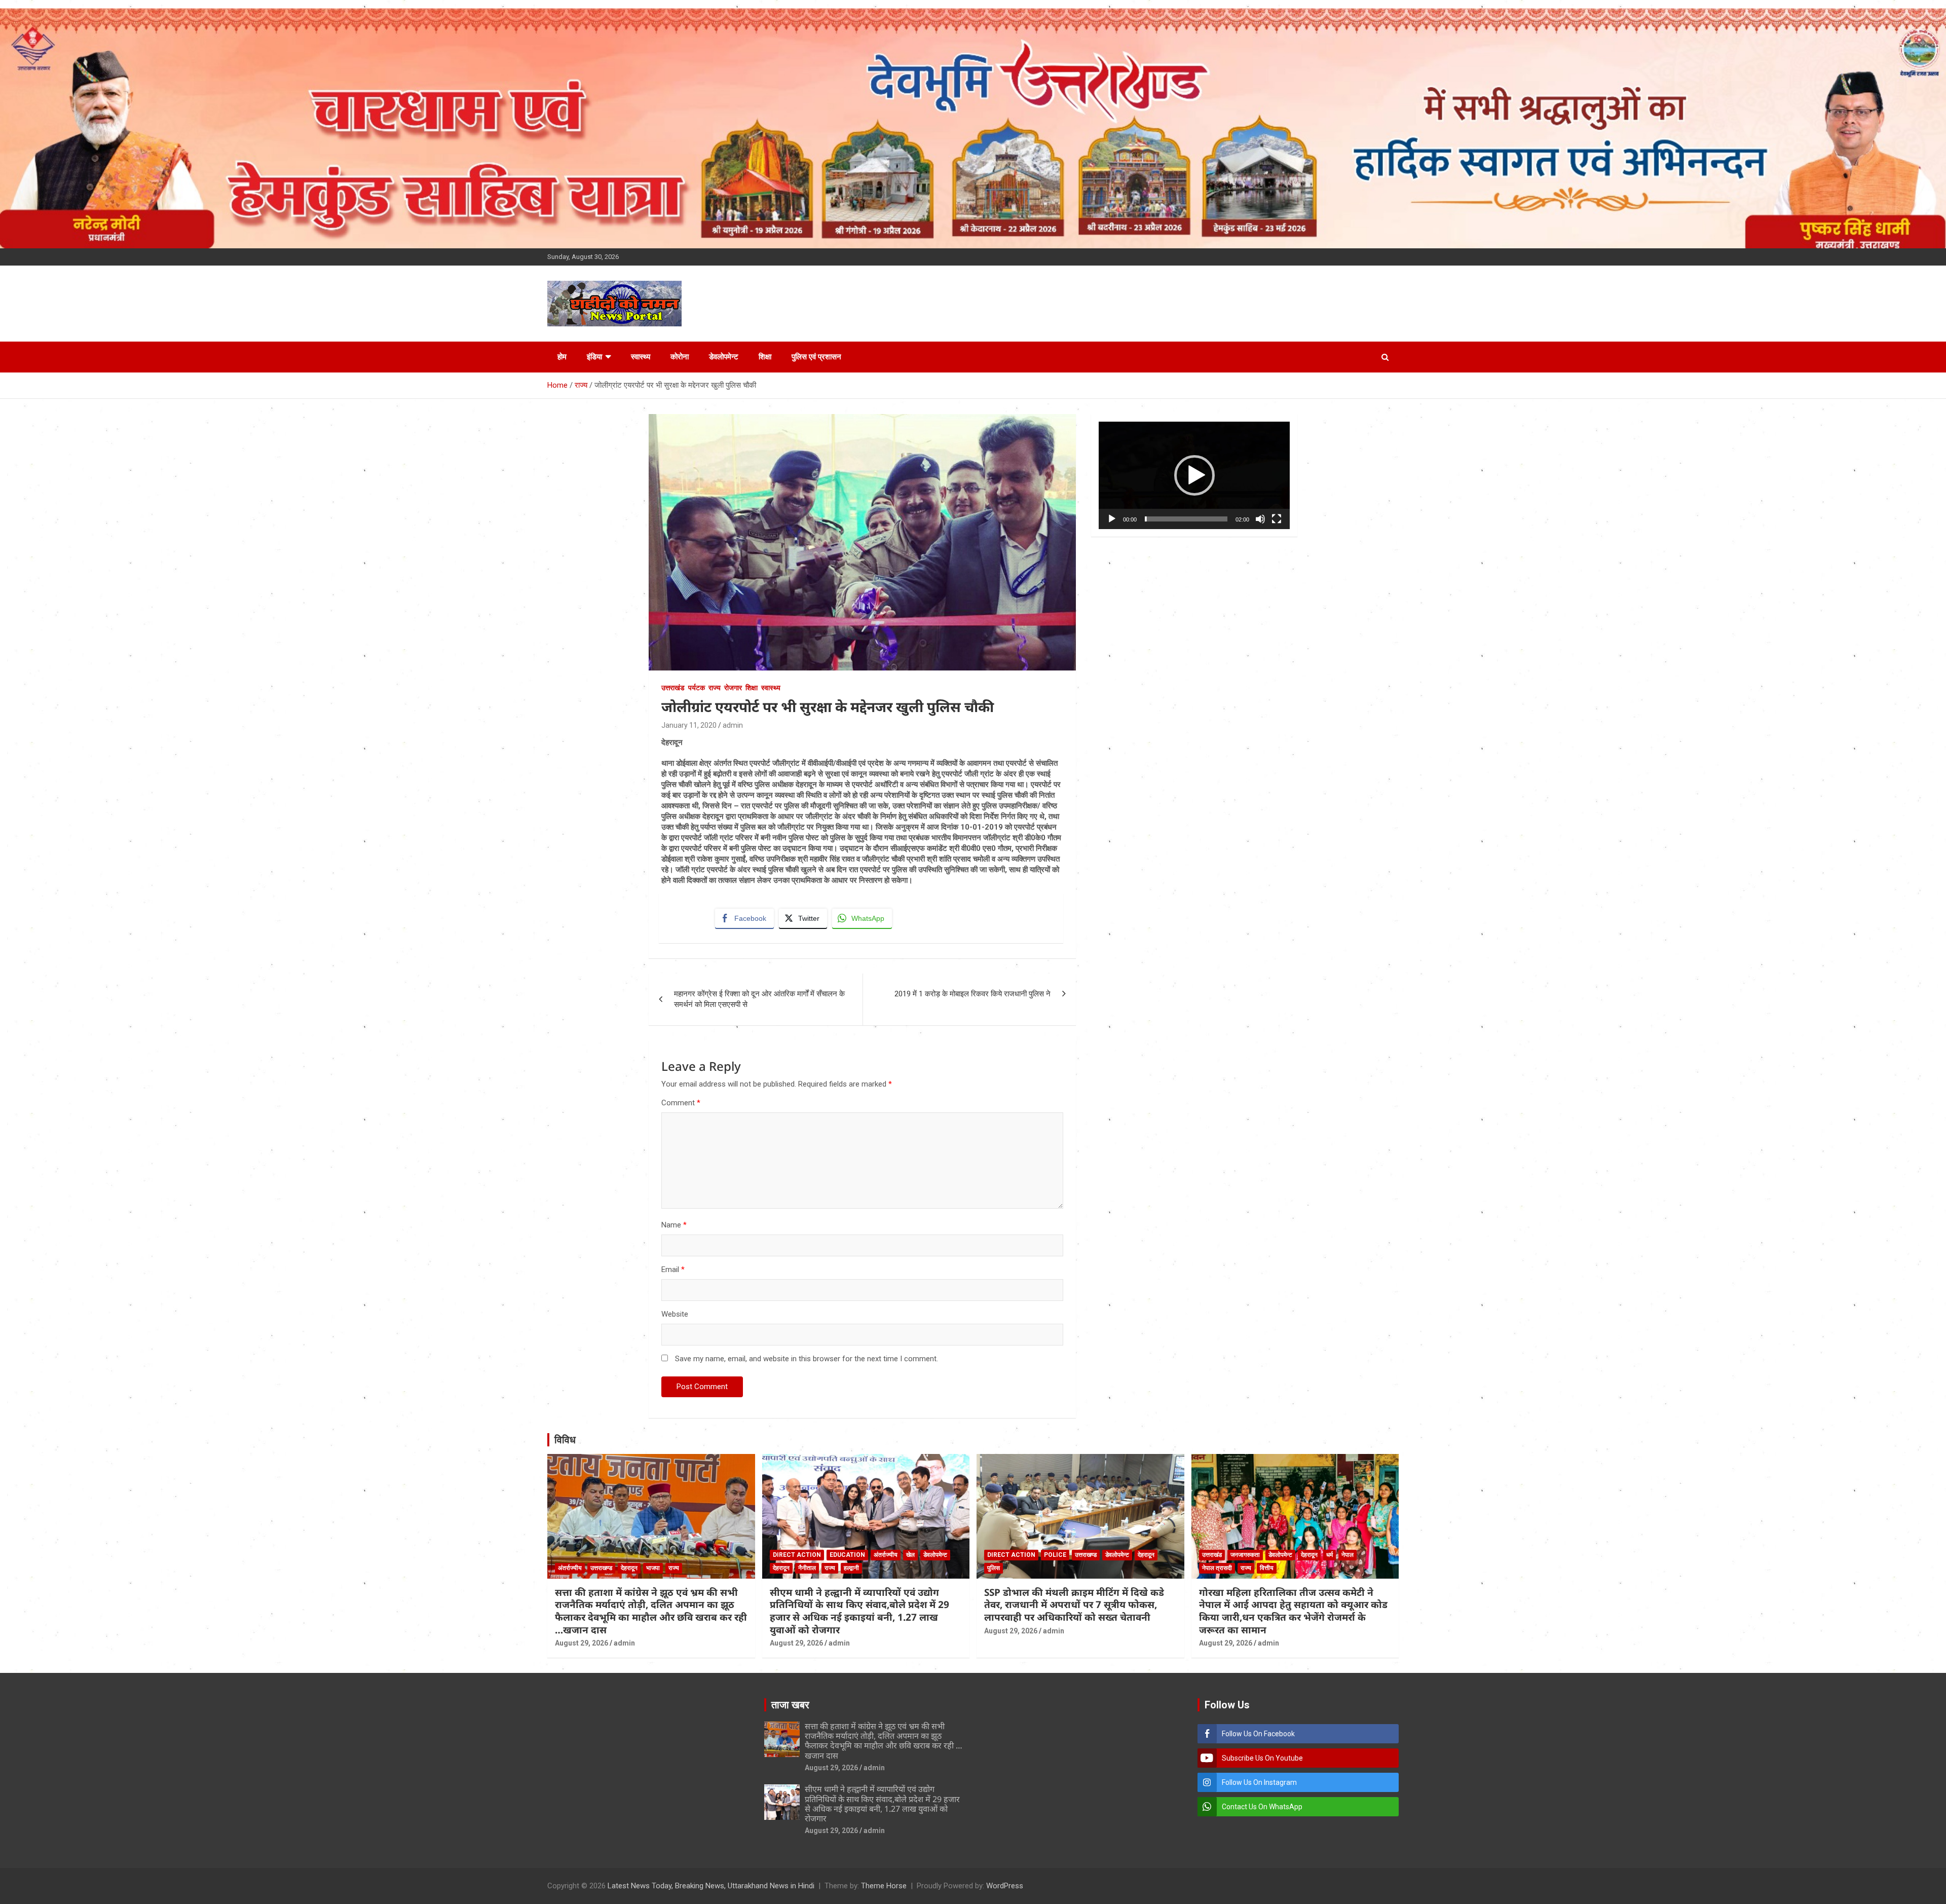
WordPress (1005, 1886)
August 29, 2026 (582, 1643)
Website (675, 1314)
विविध (565, 1440)
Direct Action (797, 1555)
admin (733, 725)
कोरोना (680, 357)
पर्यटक (697, 688)
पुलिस (994, 1568)
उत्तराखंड (673, 688)
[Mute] (1260, 519)
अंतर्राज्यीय (570, 1568)
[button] (1194, 475)
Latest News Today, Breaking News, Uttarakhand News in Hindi (711, 1886)
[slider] (1186, 519)
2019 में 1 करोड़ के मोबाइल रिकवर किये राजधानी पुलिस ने (972, 994)
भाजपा (653, 1568)
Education (847, 1555)
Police (1055, 1555)
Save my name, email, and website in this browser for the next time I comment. (807, 1359)
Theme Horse (884, 1886)
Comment (681, 1103)
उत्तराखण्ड (601, 1568)
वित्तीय (1267, 1568)
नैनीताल (807, 1568)
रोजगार (733, 688)
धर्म (1330, 1555)
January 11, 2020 (689, 725)
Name (674, 1225)
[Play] (1112, 519)
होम (562, 357)
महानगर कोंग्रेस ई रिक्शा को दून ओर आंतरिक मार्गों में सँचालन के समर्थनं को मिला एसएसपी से (759, 999)
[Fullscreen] (1277, 519)
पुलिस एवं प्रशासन (816, 357)
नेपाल (1348, 1555)
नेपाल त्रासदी (1217, 1568)
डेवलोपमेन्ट (724, 357)
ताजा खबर (790, 1705)
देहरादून (629, 1568)
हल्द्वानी (851, 1568)
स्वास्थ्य (641, 357)
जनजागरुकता (1245, 1555)
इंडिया (594, 357)
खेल (910, 1555)
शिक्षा (765, 357)
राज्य (715, 688)
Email (673, 1270)
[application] (1194, 475)
